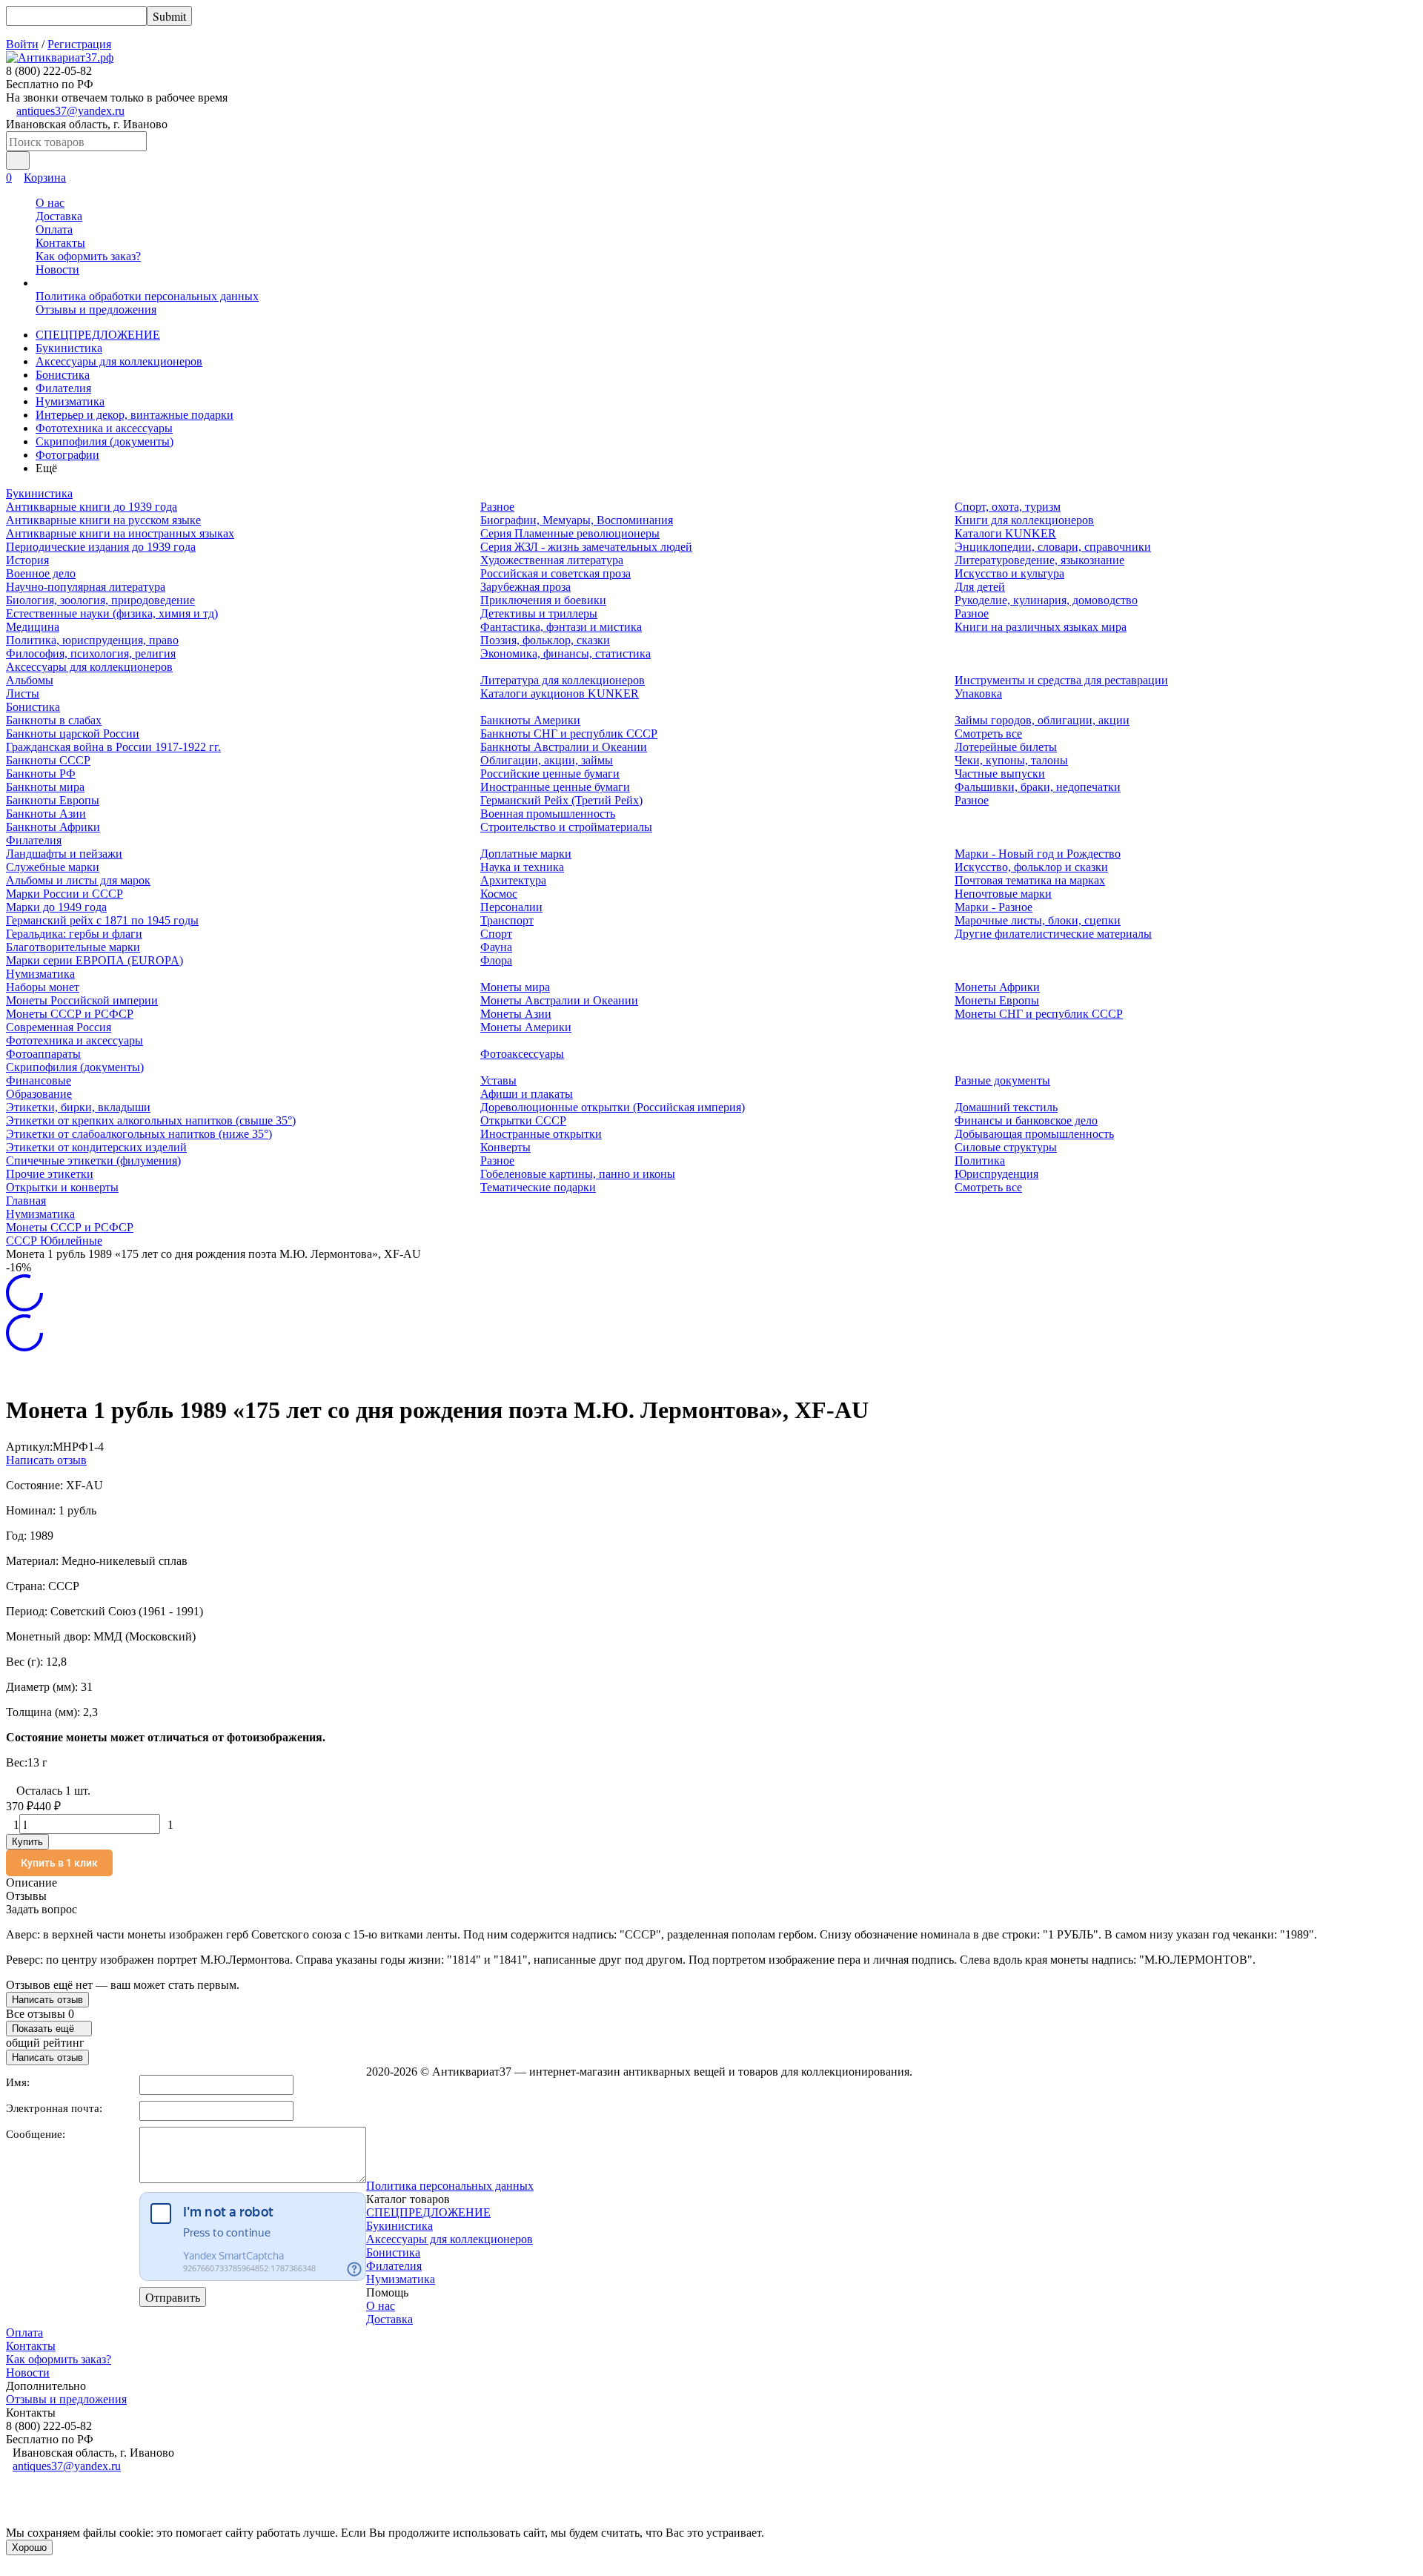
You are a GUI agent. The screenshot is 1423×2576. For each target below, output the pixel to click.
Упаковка (978, 693)
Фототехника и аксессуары (104, 428)
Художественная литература (552, 560)
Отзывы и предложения (96, 309)
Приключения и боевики (543, 600)
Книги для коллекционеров (1024, 520)
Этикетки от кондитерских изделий (96, 1147)
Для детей (980, 587)
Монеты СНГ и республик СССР (1039, 1014)
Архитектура (513, 880)
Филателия (63, 388)
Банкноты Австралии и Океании (564, 747)
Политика (980, 1160)
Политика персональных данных (450, 2186)
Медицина (33, 627)
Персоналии (511, 907)
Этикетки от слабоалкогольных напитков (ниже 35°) (139, 1134)
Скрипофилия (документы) (105, 441)
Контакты (60, 243)
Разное (497, 507)
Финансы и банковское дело (1026, 1120)
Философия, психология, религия (91, 653)
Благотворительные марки (73, 947)
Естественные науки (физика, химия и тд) (112, 613)
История (27, 560)
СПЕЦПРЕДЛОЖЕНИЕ (98, 335)
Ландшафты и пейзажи (64, 854)
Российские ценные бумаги (550, 774)
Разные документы (1002, 1080)
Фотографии (67, 455)
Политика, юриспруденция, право (92, 640)
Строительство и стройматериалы (566, 827)
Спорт (496, 934)
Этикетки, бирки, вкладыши (78, 1107)
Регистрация (79, 44)
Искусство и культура (1009, 573)
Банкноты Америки (530, 720)
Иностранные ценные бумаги (555, 787)
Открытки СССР (523, 1120)
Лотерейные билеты (1006, 747)
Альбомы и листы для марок (78, 880)
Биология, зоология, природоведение (100, 600)
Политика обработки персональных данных (147, 296)
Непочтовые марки (1003, 894)
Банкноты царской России (73, 734)
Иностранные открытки (541, 1134)
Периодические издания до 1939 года (101, 547)
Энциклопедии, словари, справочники (1053, 547)
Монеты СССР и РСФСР (70, 1014)
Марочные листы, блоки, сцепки (1038, 920)
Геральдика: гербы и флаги (74, 934)
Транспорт (507, 920)
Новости (57, 269)
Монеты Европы (997, 1000)
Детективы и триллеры (539, 613)
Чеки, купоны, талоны (1011, 760)
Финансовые (39, 1080)
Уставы (498, 1080)
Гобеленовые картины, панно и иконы (578, 1174)
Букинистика (69, 348)
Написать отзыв (46, 1460)
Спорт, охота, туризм (1008, 507)
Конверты (505, 1147)
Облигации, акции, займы (547, 760)
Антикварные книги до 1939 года (92, 507)
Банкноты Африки (53, 827)
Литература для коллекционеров (563, 680)
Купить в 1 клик (59, 1863)
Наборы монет (43, 987)
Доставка (59, 216)
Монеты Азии (516, 1014)
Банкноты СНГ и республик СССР (569, 734)
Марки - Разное (994, 907)
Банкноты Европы (53, 800)
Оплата (54, 229)
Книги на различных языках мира (1041, 627)
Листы (23, 693)
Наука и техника (522, 867)
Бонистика (63, 375)
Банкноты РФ (41, 774)
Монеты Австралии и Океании (559, 1000)
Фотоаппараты (43, 1054)
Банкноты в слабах (54, 720)
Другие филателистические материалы (1053, 934)
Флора (496, 960)
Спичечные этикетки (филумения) (93, 1160)
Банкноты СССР (48, 760)
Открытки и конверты (62, 1187)
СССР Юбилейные (54, 1241)
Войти (22, 44)
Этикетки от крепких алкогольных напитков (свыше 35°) (151, 1120)
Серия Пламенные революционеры (570, 533)
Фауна (496, 947)
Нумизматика (70, 401)
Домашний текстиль (1006, 1107)
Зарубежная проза (525, 587)
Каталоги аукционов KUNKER (560, 693)
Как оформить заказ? (88, 256)
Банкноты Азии (46, 814)
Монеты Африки (997, 987)
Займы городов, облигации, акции (1042, 720)
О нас (50, 203)
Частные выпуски (1000, 774)
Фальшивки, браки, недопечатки (1038, 787)
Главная (26, 1201)
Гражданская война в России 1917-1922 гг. (113, 747)
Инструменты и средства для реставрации (1061, 680)
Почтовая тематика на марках (1030, 880)
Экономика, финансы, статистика (565, 653)
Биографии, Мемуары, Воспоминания (577, 520)
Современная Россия (59, 1027)
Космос (499, 894)
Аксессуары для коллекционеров (119, 361)
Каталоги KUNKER (1005, 533)
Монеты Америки (526, 1027)
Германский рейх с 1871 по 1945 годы (102, 920)
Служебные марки (53, 867)
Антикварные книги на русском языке (103, 520)
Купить (27, 1842)
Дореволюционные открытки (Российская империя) (613, 1107)
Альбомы (30, 680)
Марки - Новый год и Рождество (1038, 854)
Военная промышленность (548, 814)
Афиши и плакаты (527, 1094)
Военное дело (41, 573)
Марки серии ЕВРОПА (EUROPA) (94, 960)
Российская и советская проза (555, 573)
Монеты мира (515, 987)
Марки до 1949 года (56, 907)
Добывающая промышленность (1034, 1134)
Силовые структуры (1006, 1147)
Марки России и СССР (64, 894)
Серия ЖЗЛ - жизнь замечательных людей (586, 547)
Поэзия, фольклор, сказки (545, 640)
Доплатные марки (526, 854)
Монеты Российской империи (82, 1000)
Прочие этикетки (50, 1174)
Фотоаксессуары (522, 1054)
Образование (39, 1094)
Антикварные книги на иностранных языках (120, 533)
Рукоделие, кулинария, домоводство (1046, 600)
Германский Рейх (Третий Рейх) (561, 800)
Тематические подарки (538, 1187)
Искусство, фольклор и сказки (1031, 867)
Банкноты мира (45, 787)
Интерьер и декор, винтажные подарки (135, 415)
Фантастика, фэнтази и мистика (561, 627)
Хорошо (29, 2547)
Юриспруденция (996, 1174)
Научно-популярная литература (86, 587)
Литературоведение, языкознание (1039, 560)
